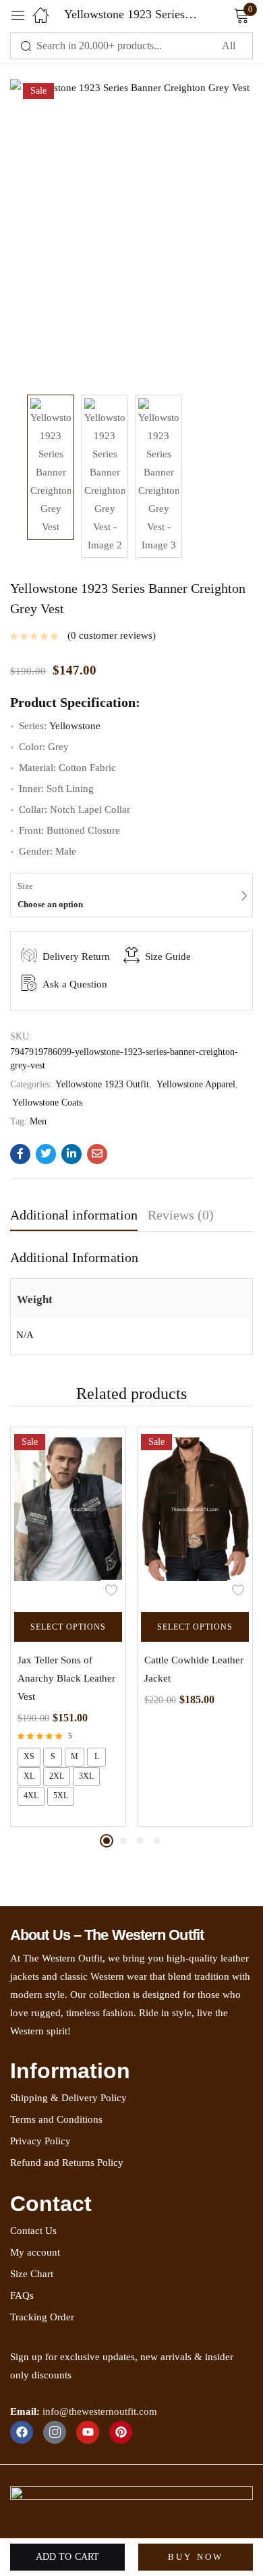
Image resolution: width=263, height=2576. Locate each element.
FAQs (22, 2295)
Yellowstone (75, 726)
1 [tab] (107, 1841)
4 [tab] (157, 1841)
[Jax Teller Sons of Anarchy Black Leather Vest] (68, 1516)
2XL (57, 1776)
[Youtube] (88, 2432)
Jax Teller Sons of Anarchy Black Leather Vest (66, 1678)
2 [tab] (123, 1841)
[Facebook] (22, 2432)
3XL (86, 1776)
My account (35, 2252)
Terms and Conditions (56, 2119)
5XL (61, 1796)
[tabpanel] (68, 1627)
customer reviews (112, 635)
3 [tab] (140, 1841)
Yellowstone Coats (47, 1103)
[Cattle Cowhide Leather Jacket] (195, 1516)
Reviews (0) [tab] (181, 1215)
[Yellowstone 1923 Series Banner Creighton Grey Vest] (20, 1154)
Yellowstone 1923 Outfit (102, 1084)
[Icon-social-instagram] (55, 2432)
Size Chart (32, 2274)
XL (29, 1776)
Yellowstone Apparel (196, 1084)
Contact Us (33, 2231)
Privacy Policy (40, 2141)
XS (29, 1756)
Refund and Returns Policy (67, 2163)
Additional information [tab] (74, 1215)
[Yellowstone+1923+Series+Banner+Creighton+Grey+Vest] (46, 1154)
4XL (31, 1796)
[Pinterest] (121, 2432)
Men (38, 1121)
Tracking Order (42, 2317)
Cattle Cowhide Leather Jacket (194, 1669)
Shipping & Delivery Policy (68, 2098)
